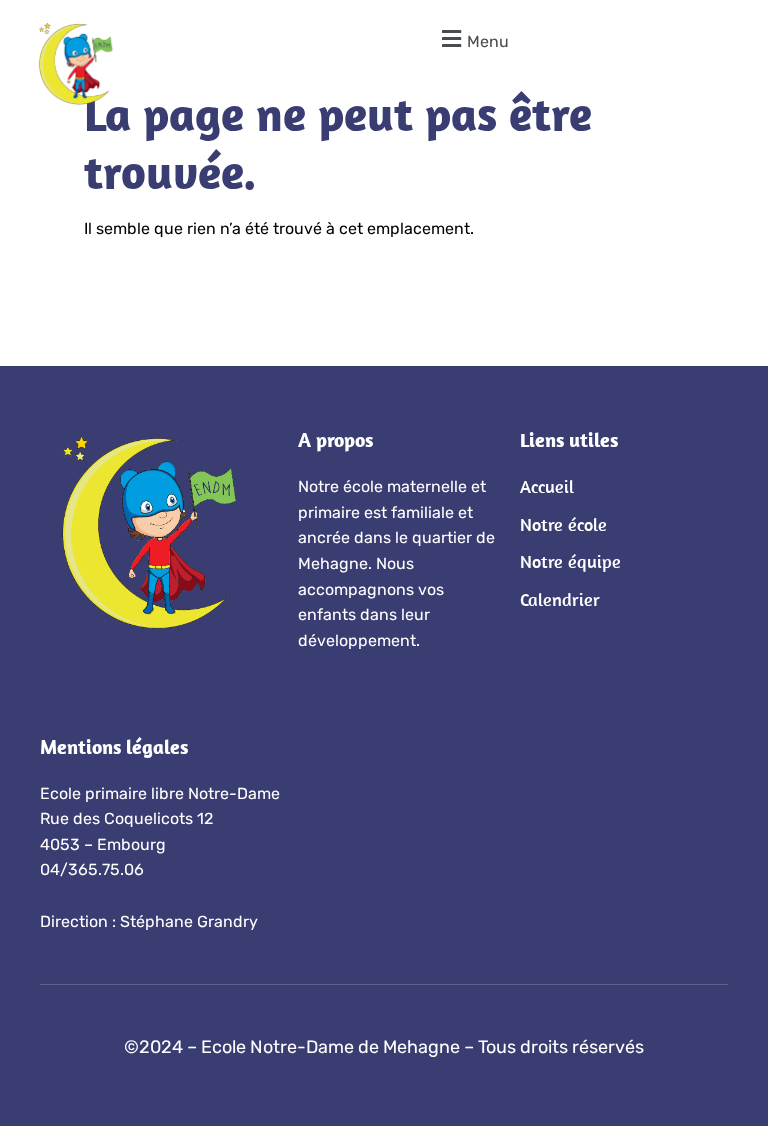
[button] (473, 38)
